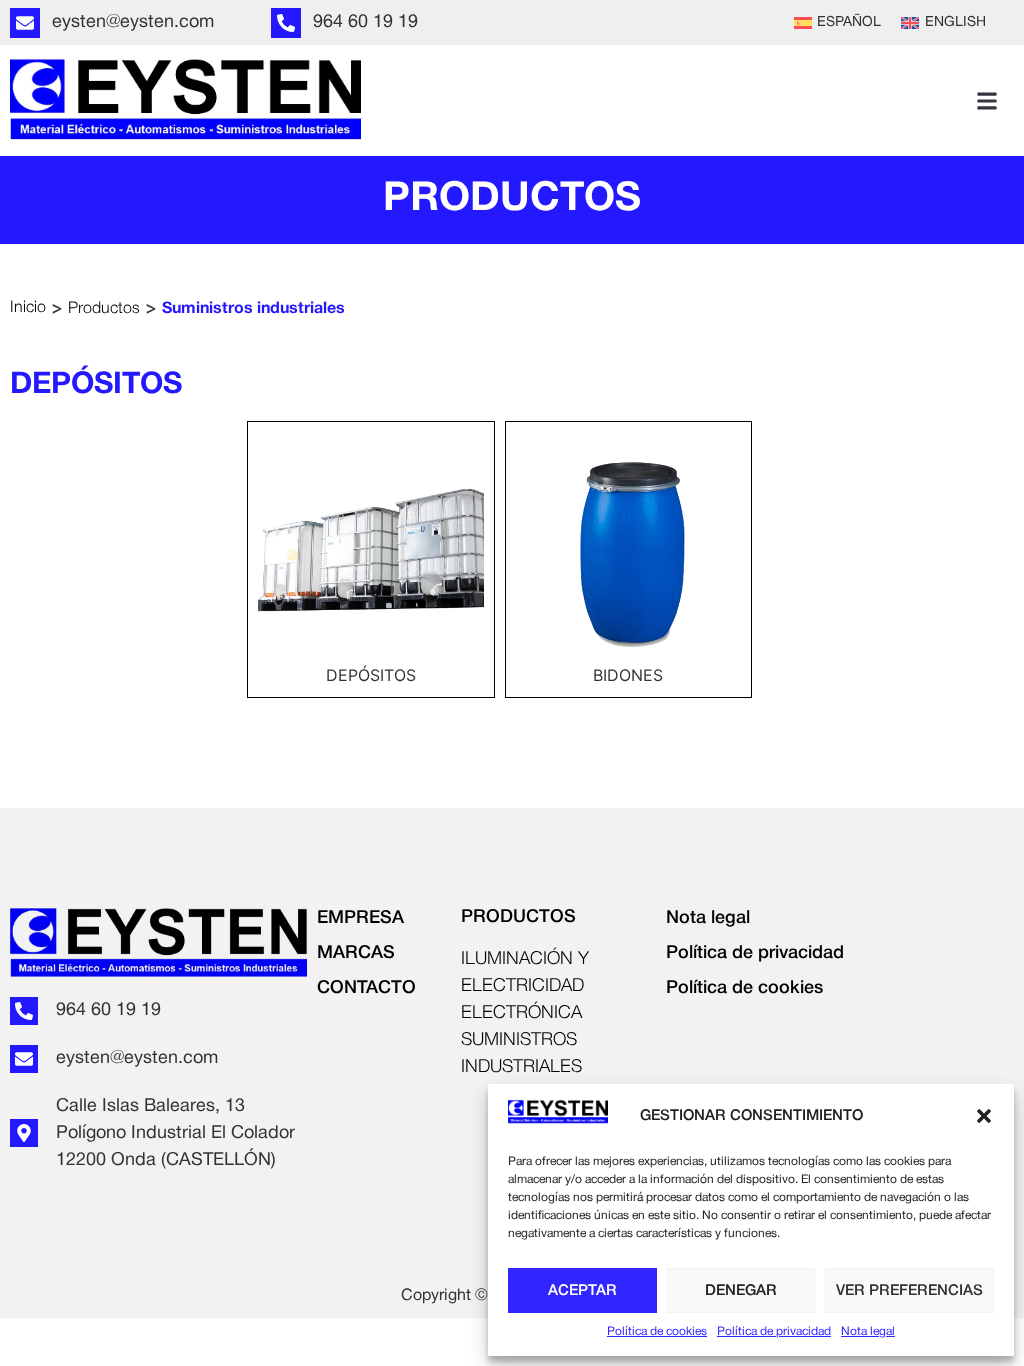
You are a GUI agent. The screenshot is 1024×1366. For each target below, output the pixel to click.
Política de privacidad (774, 1331)
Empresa (360, 918)
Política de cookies (657, 1331)
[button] (984, 1116)
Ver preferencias (909, 1291)
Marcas (356, 953)
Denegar (741, 1291)
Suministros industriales (253, 309)
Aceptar (582, 1291)
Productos (104, 309)
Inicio (28, 308)
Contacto (366, 988)
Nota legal (868, 1331)
